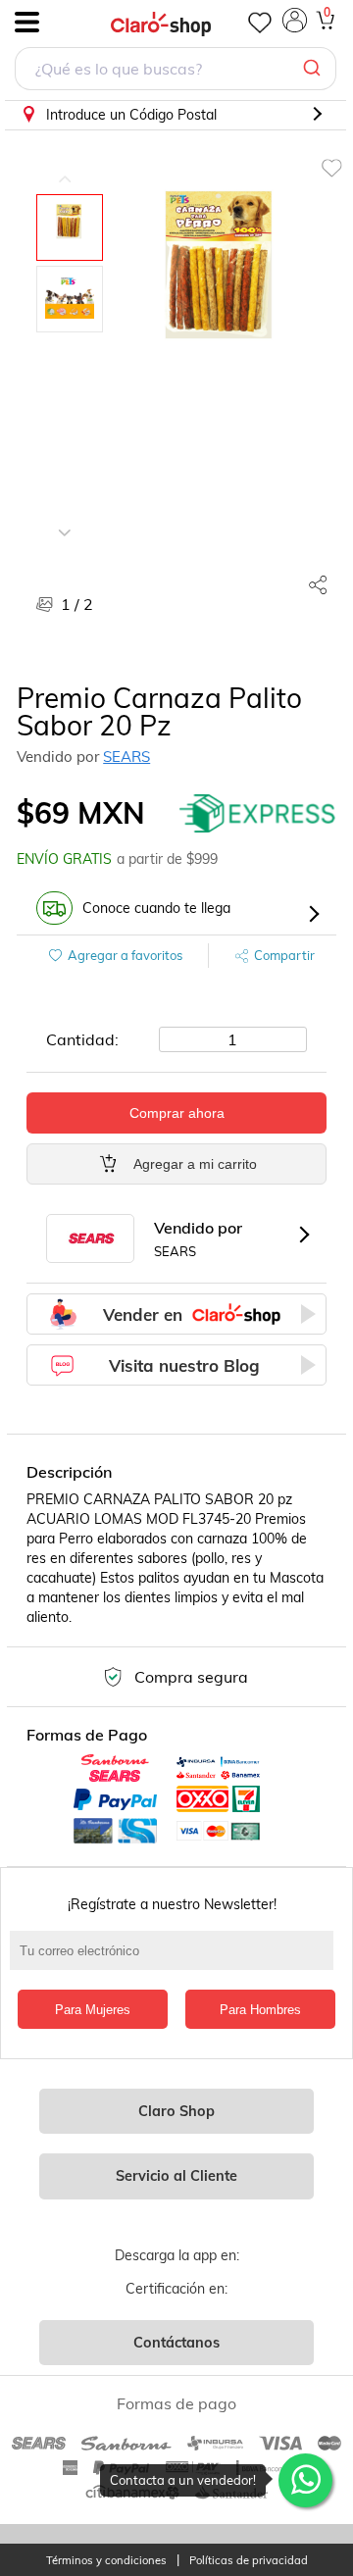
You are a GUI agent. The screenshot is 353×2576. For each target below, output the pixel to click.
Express (258, 813)
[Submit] (314, 69)
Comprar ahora (177, 1113)
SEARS (126, 757)
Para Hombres (260, 2010)
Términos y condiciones (106, 2561)
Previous (65, 165)
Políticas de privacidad (249, 2561)
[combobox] (176, 71)
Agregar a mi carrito (195, 1164)
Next (65, 518)
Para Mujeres (93, 2010)
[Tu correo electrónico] (176, 1960)
